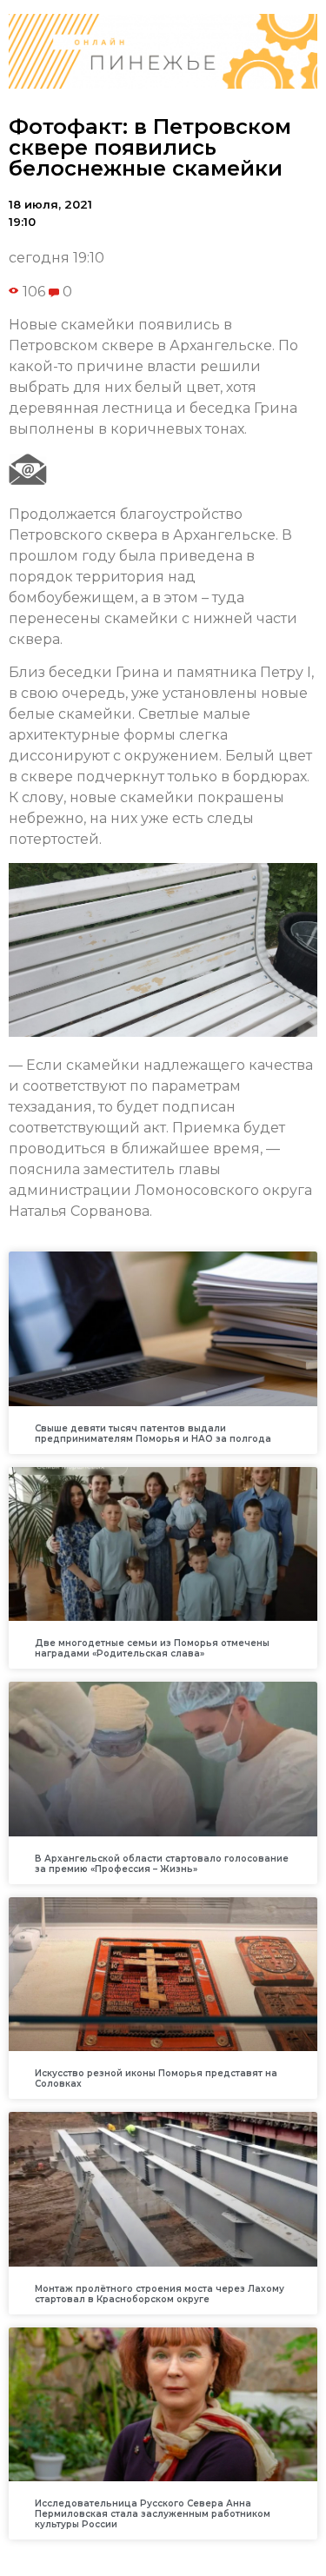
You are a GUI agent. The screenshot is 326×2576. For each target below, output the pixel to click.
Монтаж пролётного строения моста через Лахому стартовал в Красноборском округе (160, 2294)
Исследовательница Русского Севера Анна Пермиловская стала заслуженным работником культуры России (153, 2514)
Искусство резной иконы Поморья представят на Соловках (156, 2078)
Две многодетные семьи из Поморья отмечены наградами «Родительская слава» (152, 1648)
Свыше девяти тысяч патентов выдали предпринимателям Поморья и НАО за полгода (153, 1434)
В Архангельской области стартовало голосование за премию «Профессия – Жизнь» (162, 1864)
